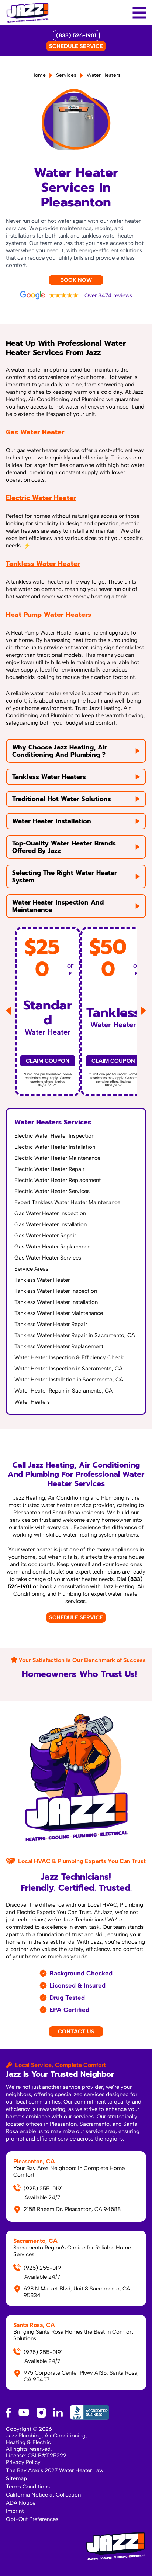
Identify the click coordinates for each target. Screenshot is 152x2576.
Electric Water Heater (41, 498)
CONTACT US (76, 2032)
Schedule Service (76, 1617)
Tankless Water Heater (43, 564)
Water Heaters (32, 1402)
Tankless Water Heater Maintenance (59, 1313)
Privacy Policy (23, 2462)
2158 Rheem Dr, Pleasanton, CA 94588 (72, 2209)
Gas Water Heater (35, 432)
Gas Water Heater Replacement (53, 1247)
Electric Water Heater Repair (49, 1169)
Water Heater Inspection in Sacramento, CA (68, 1369)
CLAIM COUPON (48, 1061)
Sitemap (16, 2478)
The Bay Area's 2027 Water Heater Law (55, 2470)
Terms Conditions (28, 2487)
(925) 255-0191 (43, 2189)
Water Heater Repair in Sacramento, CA (63, 1391)
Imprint (15, 2511)
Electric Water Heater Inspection (54, 1136)
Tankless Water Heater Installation (56, 1302)
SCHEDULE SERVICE (76, 46)
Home (39, 75)
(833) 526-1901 (76, 35)
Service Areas (31, 1269)
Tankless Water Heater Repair (51, 1324)
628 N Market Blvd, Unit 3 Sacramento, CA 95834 (77, 2292)
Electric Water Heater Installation (55, 1147)
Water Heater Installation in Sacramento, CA (69, 1380)
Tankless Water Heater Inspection (56, 1291)
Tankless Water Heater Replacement (59, 1346)
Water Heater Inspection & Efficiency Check (69, 1357)
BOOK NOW (76, 280)
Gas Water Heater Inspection (50, 1213)
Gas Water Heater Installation (51, 1224)
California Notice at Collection (43, 2495)
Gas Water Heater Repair (45, 1236)
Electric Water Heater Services (52, 1191)
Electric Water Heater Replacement (58, 1180)
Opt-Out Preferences (32, 2519)
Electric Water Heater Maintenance (57, 1158)
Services (66, 75)
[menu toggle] (139, 13)
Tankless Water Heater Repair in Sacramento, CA (75, 1335)
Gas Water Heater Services (48, 1258)
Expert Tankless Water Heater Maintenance (67, 1202)
